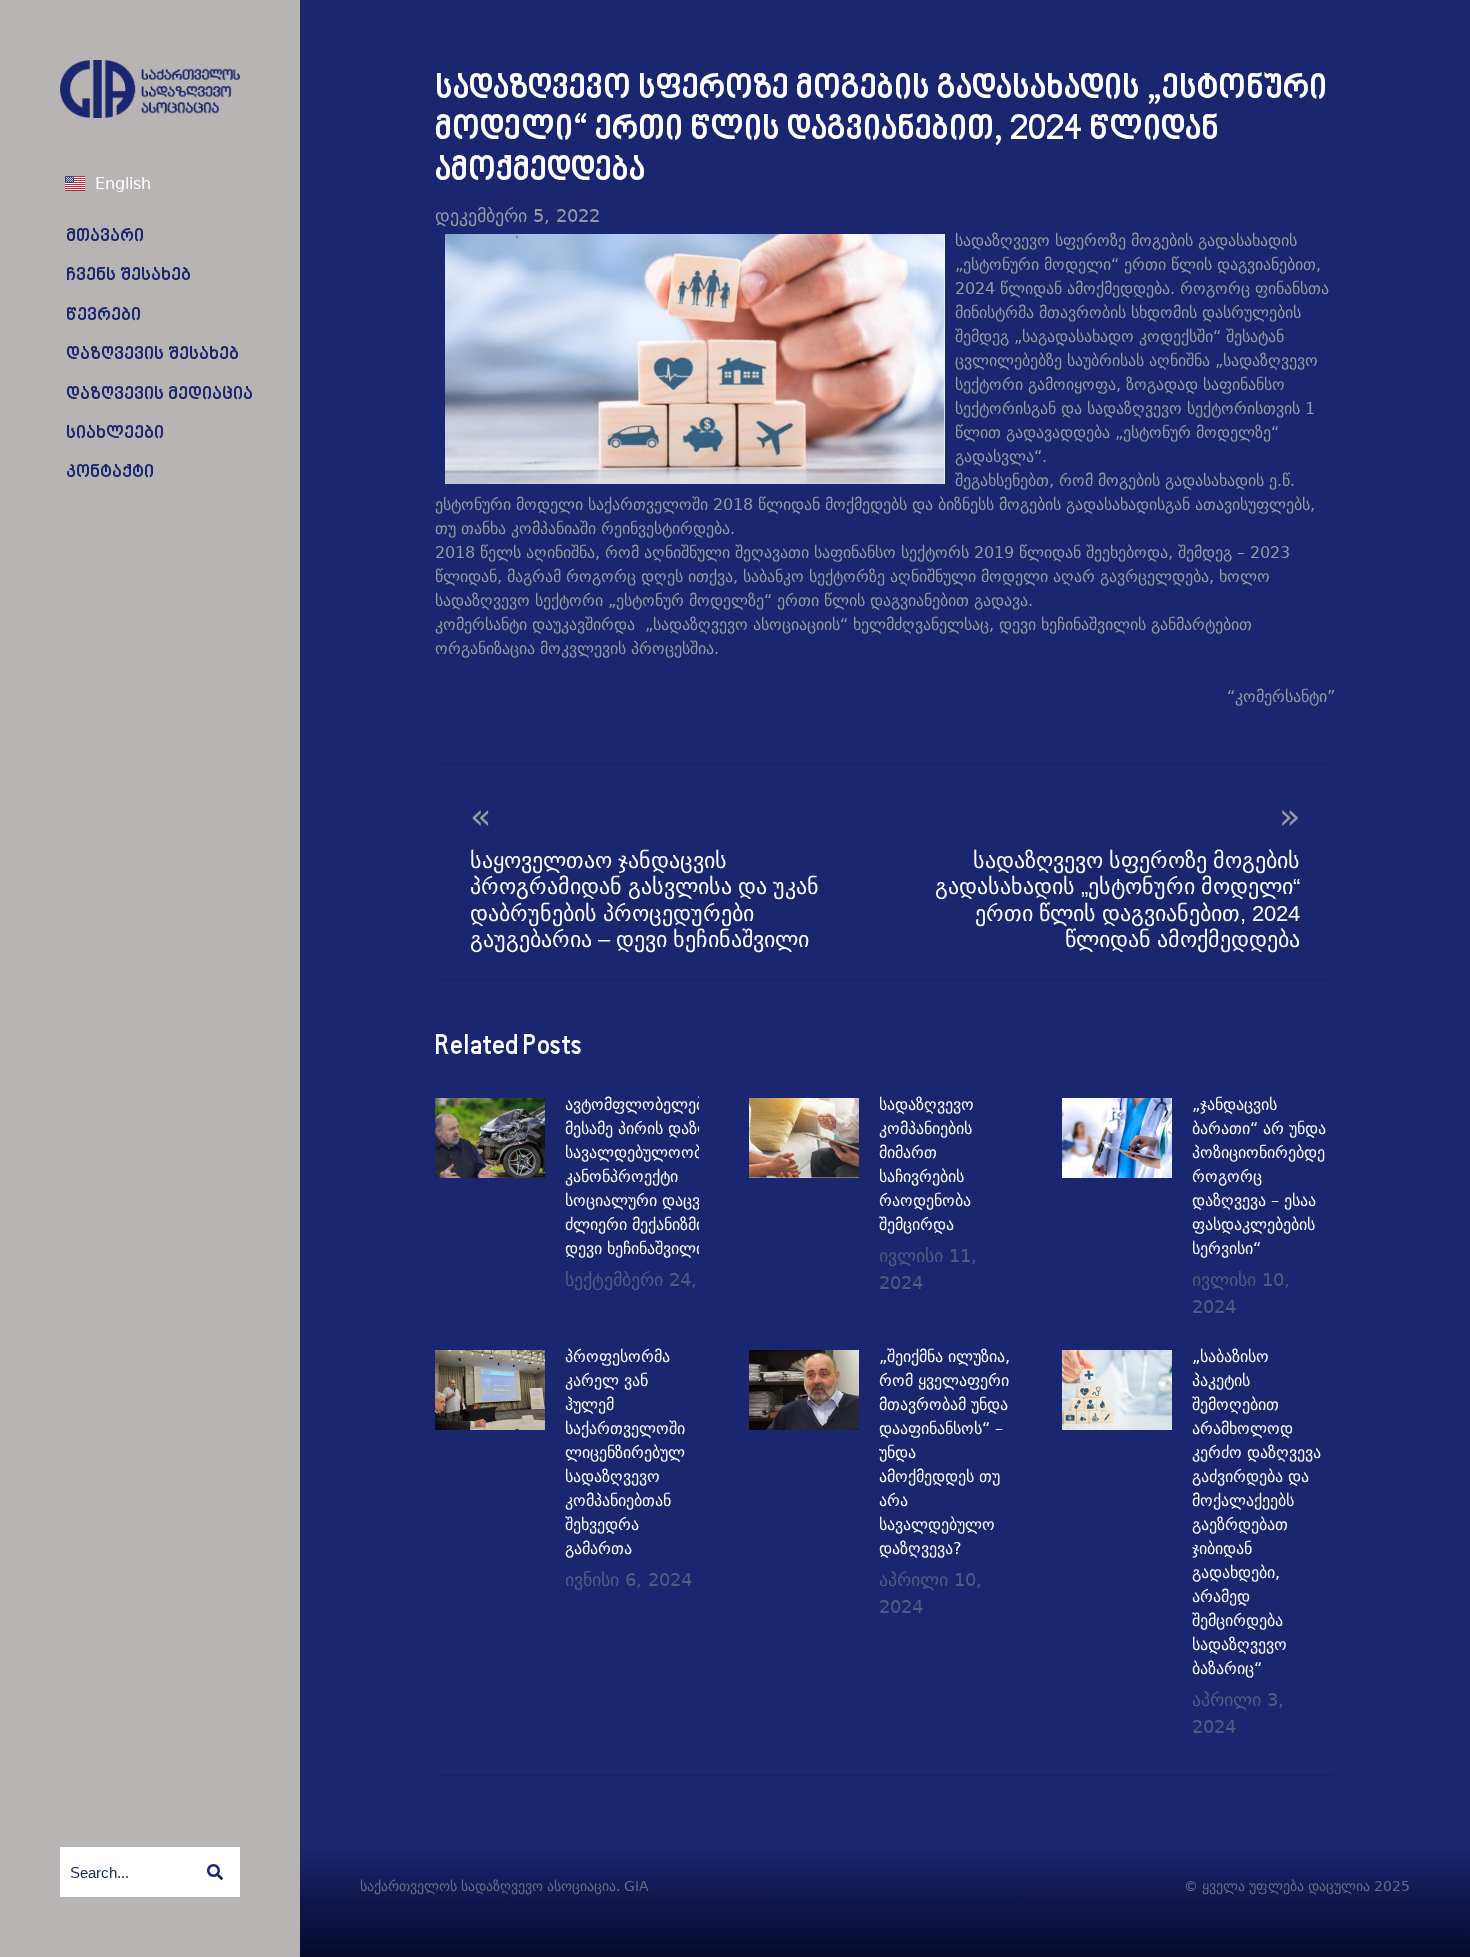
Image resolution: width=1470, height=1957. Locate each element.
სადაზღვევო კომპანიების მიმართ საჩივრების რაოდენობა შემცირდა (926, 1164)
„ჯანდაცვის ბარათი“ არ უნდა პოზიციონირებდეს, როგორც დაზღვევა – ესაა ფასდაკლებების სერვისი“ (1265, 1176)
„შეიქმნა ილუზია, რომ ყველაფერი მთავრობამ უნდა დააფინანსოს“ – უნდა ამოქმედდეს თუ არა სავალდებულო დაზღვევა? (944, 1452)
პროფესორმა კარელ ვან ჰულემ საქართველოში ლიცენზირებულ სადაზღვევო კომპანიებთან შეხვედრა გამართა (625, 1452)
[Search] (215, 1872)
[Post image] (490, 1138)
